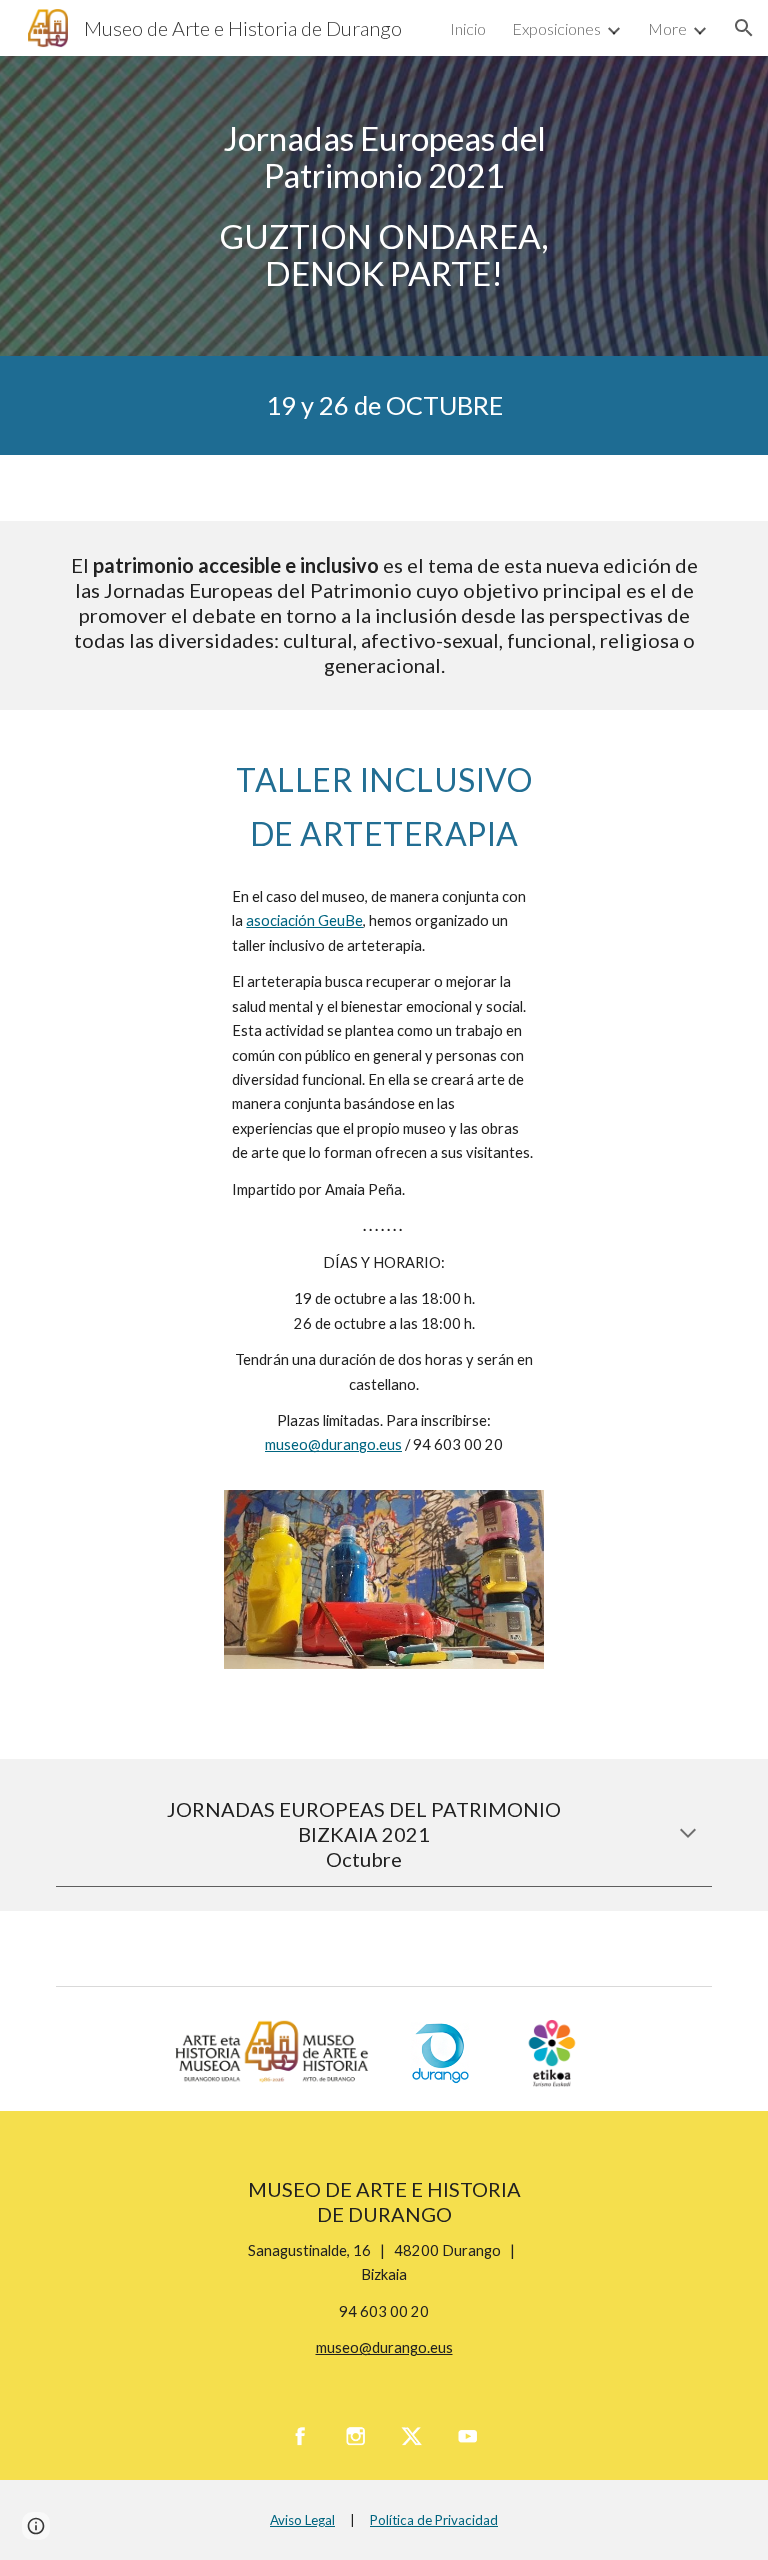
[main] (383, 206)
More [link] (667, 28)
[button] (744, 28)
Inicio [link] (468, 28)
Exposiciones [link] (556, 28)
